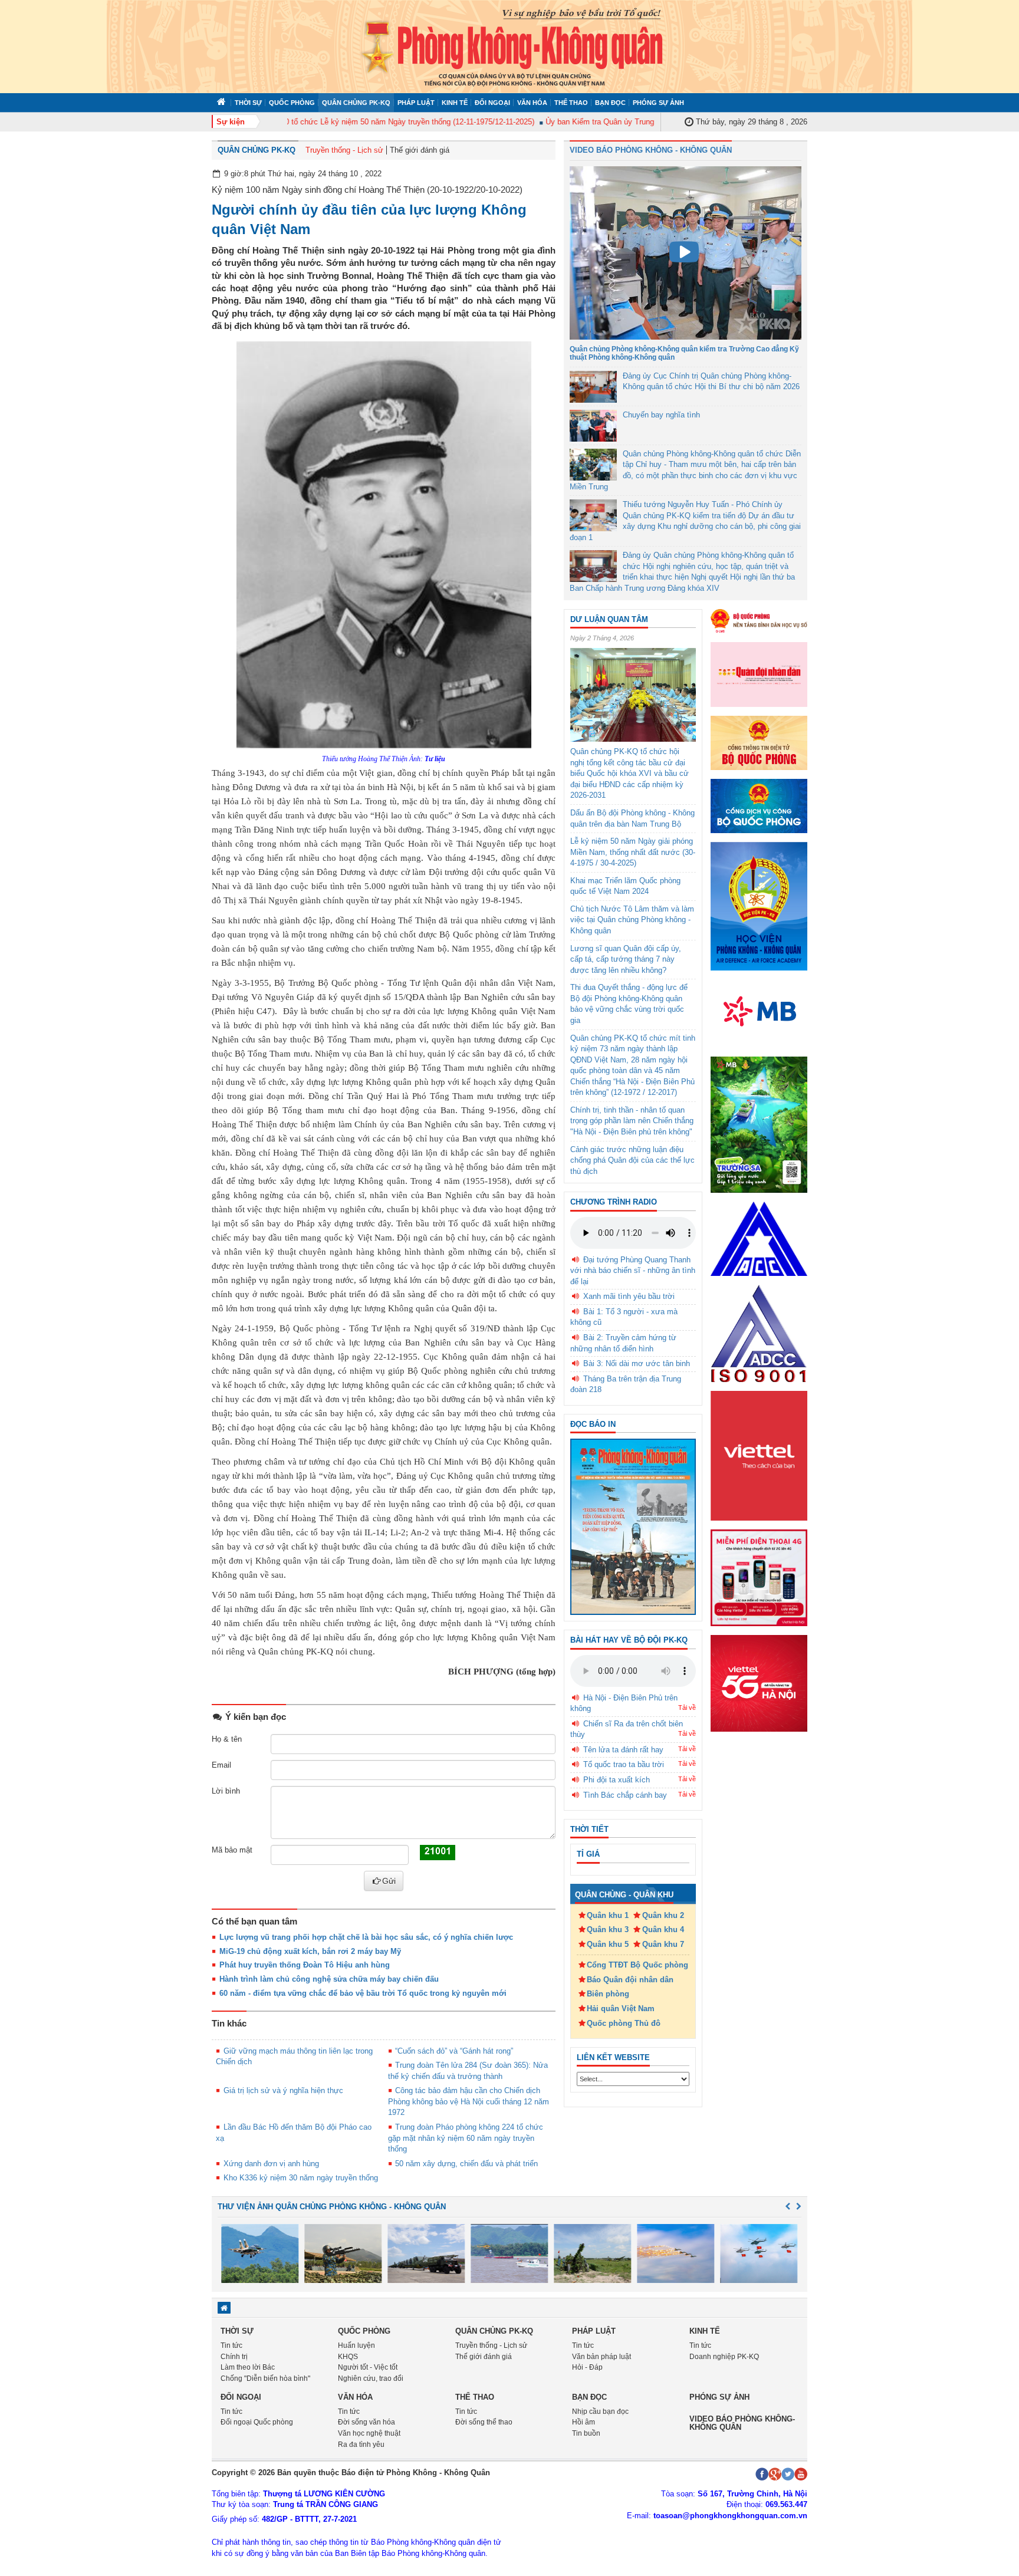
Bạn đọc (610, 103)
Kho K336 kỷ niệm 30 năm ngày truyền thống (301, 2178)
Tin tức (231, 2345)
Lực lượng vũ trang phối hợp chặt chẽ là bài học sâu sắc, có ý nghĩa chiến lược (366, 1937)
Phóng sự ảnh (658, 103)
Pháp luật (416, 103)
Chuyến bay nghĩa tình (661, 415)
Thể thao (571, 103)
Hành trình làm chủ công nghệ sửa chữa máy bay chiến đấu (329, 1979)
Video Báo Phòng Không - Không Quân (651, 150)
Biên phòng (608, 1994)
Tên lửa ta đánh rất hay (623, 1750)
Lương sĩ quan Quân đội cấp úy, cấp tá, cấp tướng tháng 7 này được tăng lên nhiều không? (626, 959)
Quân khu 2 (663, 1915)
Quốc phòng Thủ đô (624, 2023)
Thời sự (248, 103)
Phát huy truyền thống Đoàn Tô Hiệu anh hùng (305, 1965)
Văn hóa (532, 103)
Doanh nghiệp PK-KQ (724, 2357)
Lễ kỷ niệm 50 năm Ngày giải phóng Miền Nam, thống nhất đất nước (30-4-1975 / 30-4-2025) (633, 852)
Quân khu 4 (663, 1929)
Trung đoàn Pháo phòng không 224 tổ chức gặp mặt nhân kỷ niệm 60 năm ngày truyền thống (466, 2138)
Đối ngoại (492, 103)
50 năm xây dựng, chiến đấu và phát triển (466, 2164)
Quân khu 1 (608, 1915)
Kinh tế (455, 103)
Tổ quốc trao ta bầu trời (624, 1764)
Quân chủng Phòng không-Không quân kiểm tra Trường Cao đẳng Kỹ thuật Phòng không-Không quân (684, 353)
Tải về (687, 1708)
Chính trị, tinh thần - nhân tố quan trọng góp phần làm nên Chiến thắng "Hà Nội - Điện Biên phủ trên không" (632, 1121)
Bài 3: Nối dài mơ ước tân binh (637, 1363)
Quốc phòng (292, 103)
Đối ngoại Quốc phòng (257, 2422)
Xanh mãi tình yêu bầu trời (629, 1296)
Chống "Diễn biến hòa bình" (265, 2378)
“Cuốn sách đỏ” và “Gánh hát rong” (454, 2051)
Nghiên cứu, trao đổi (371, 2378)
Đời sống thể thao (484, 2422)
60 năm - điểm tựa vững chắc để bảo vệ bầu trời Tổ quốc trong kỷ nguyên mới (363, 1993)
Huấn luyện (356, 2345)
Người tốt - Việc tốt (368, 2367)
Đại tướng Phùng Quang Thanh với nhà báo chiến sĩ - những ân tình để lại (633, 1271)
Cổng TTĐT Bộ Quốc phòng (637, 1965)
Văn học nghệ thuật (369, 2433)
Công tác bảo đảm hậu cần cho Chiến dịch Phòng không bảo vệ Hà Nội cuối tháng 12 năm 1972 (469, 2101)
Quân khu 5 (608, 1944)
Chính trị (234, 2357)
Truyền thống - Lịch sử (344, 150)
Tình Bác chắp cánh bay (625, 1795)
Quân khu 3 (608, 1929)
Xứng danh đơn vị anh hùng (271, 2164)
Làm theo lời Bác (248, 2367)
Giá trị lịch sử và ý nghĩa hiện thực (283, 2090)
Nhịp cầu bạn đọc (600, 2411)
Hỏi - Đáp (587, 2367)
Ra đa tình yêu (361, 2445)
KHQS (348, 2357)
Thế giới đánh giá (420, 150)
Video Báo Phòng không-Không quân (742, 2423)
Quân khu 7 (663, 1944)
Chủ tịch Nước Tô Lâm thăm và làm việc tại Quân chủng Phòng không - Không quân (632, 920)
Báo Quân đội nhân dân (630, 1980)
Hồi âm (584, 2422)
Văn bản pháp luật (601, 2357)
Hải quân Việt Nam (621, 2009)
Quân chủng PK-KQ (356, 103)
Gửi (389, 1881)
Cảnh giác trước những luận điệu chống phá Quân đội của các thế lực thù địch (632, 1160)
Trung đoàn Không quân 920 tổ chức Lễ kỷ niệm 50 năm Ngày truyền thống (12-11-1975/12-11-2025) (331, 122)
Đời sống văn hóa (366, 2422)
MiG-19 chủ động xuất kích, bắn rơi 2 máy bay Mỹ (310, 1951)
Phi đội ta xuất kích (617, 1780)
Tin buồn (586, 2433)
